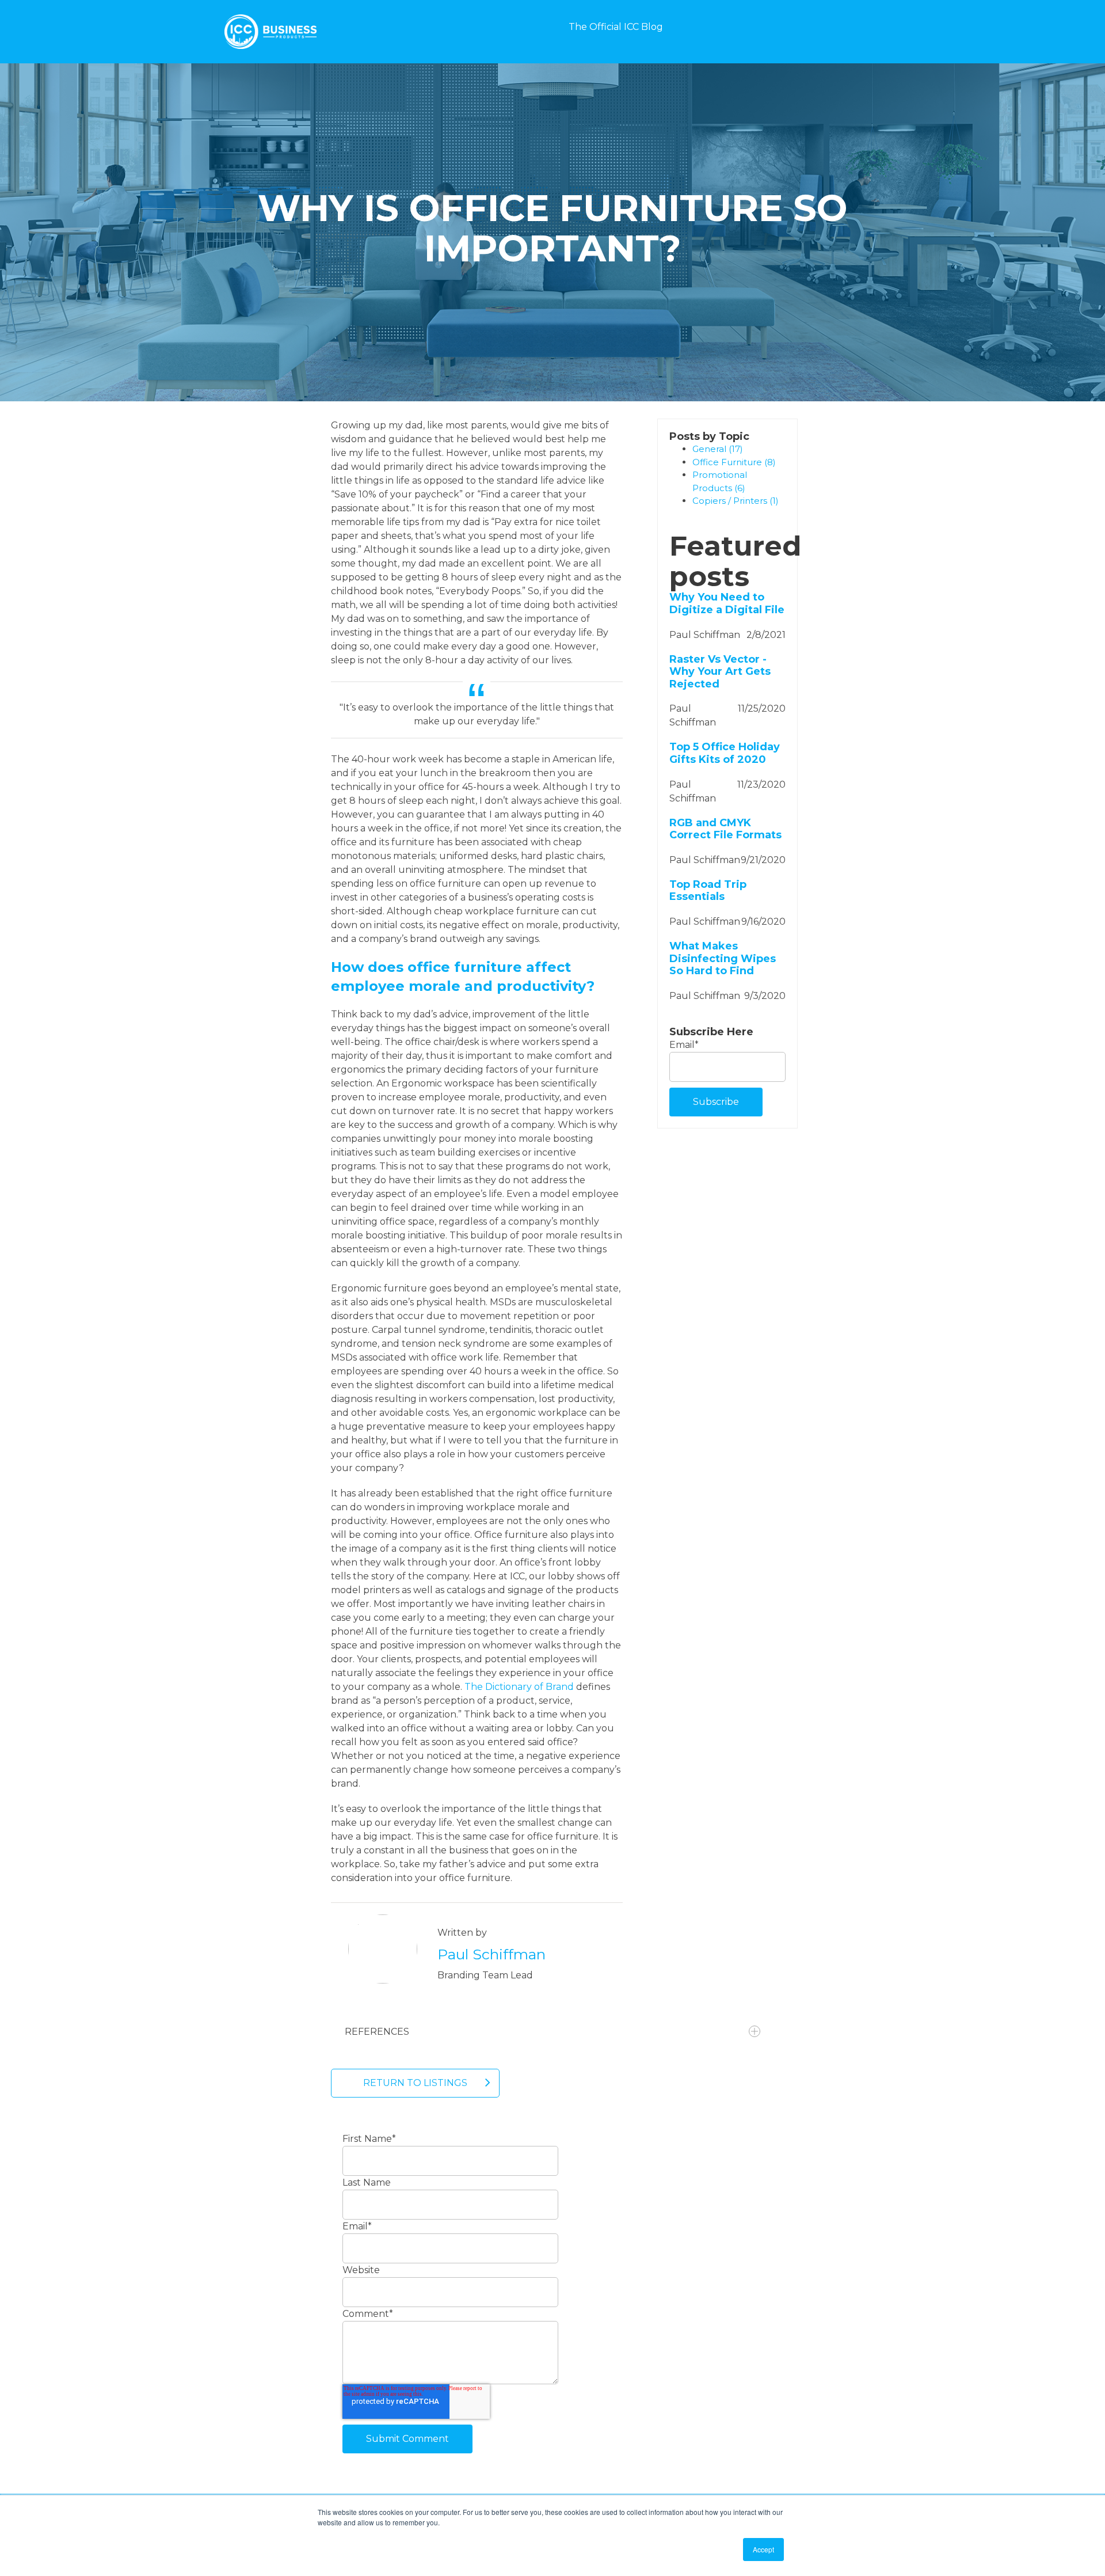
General (718, 449)
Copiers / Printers (736, 501)
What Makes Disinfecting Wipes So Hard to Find (723, 959)
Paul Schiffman (491, 1954)
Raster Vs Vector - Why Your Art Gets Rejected (720, 672)
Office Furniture (734, 462)
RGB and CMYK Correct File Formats (725, 829)
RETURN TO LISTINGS (415, 2083)
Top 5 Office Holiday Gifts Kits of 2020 (725, 753)
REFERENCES (377, 2032)
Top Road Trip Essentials (708, 891)
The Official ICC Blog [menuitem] (616, 27)
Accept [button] (763, 2549)
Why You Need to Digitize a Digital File (727, 604)
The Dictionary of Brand (519, 1687)
